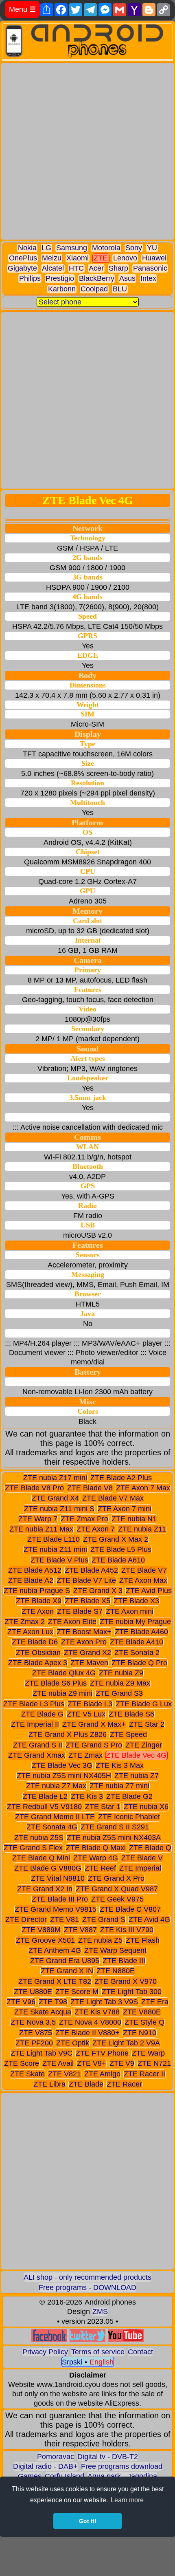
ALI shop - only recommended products (87, 2277)
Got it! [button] (88, 2521)
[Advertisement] (87, 151)
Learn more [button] (127, 2500)
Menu (22, 9)
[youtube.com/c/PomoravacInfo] (126, 2339)
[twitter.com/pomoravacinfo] (87, 2339)
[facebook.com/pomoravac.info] (49, 2339)
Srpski (72, 2362)
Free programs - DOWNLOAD (87, 2287)
